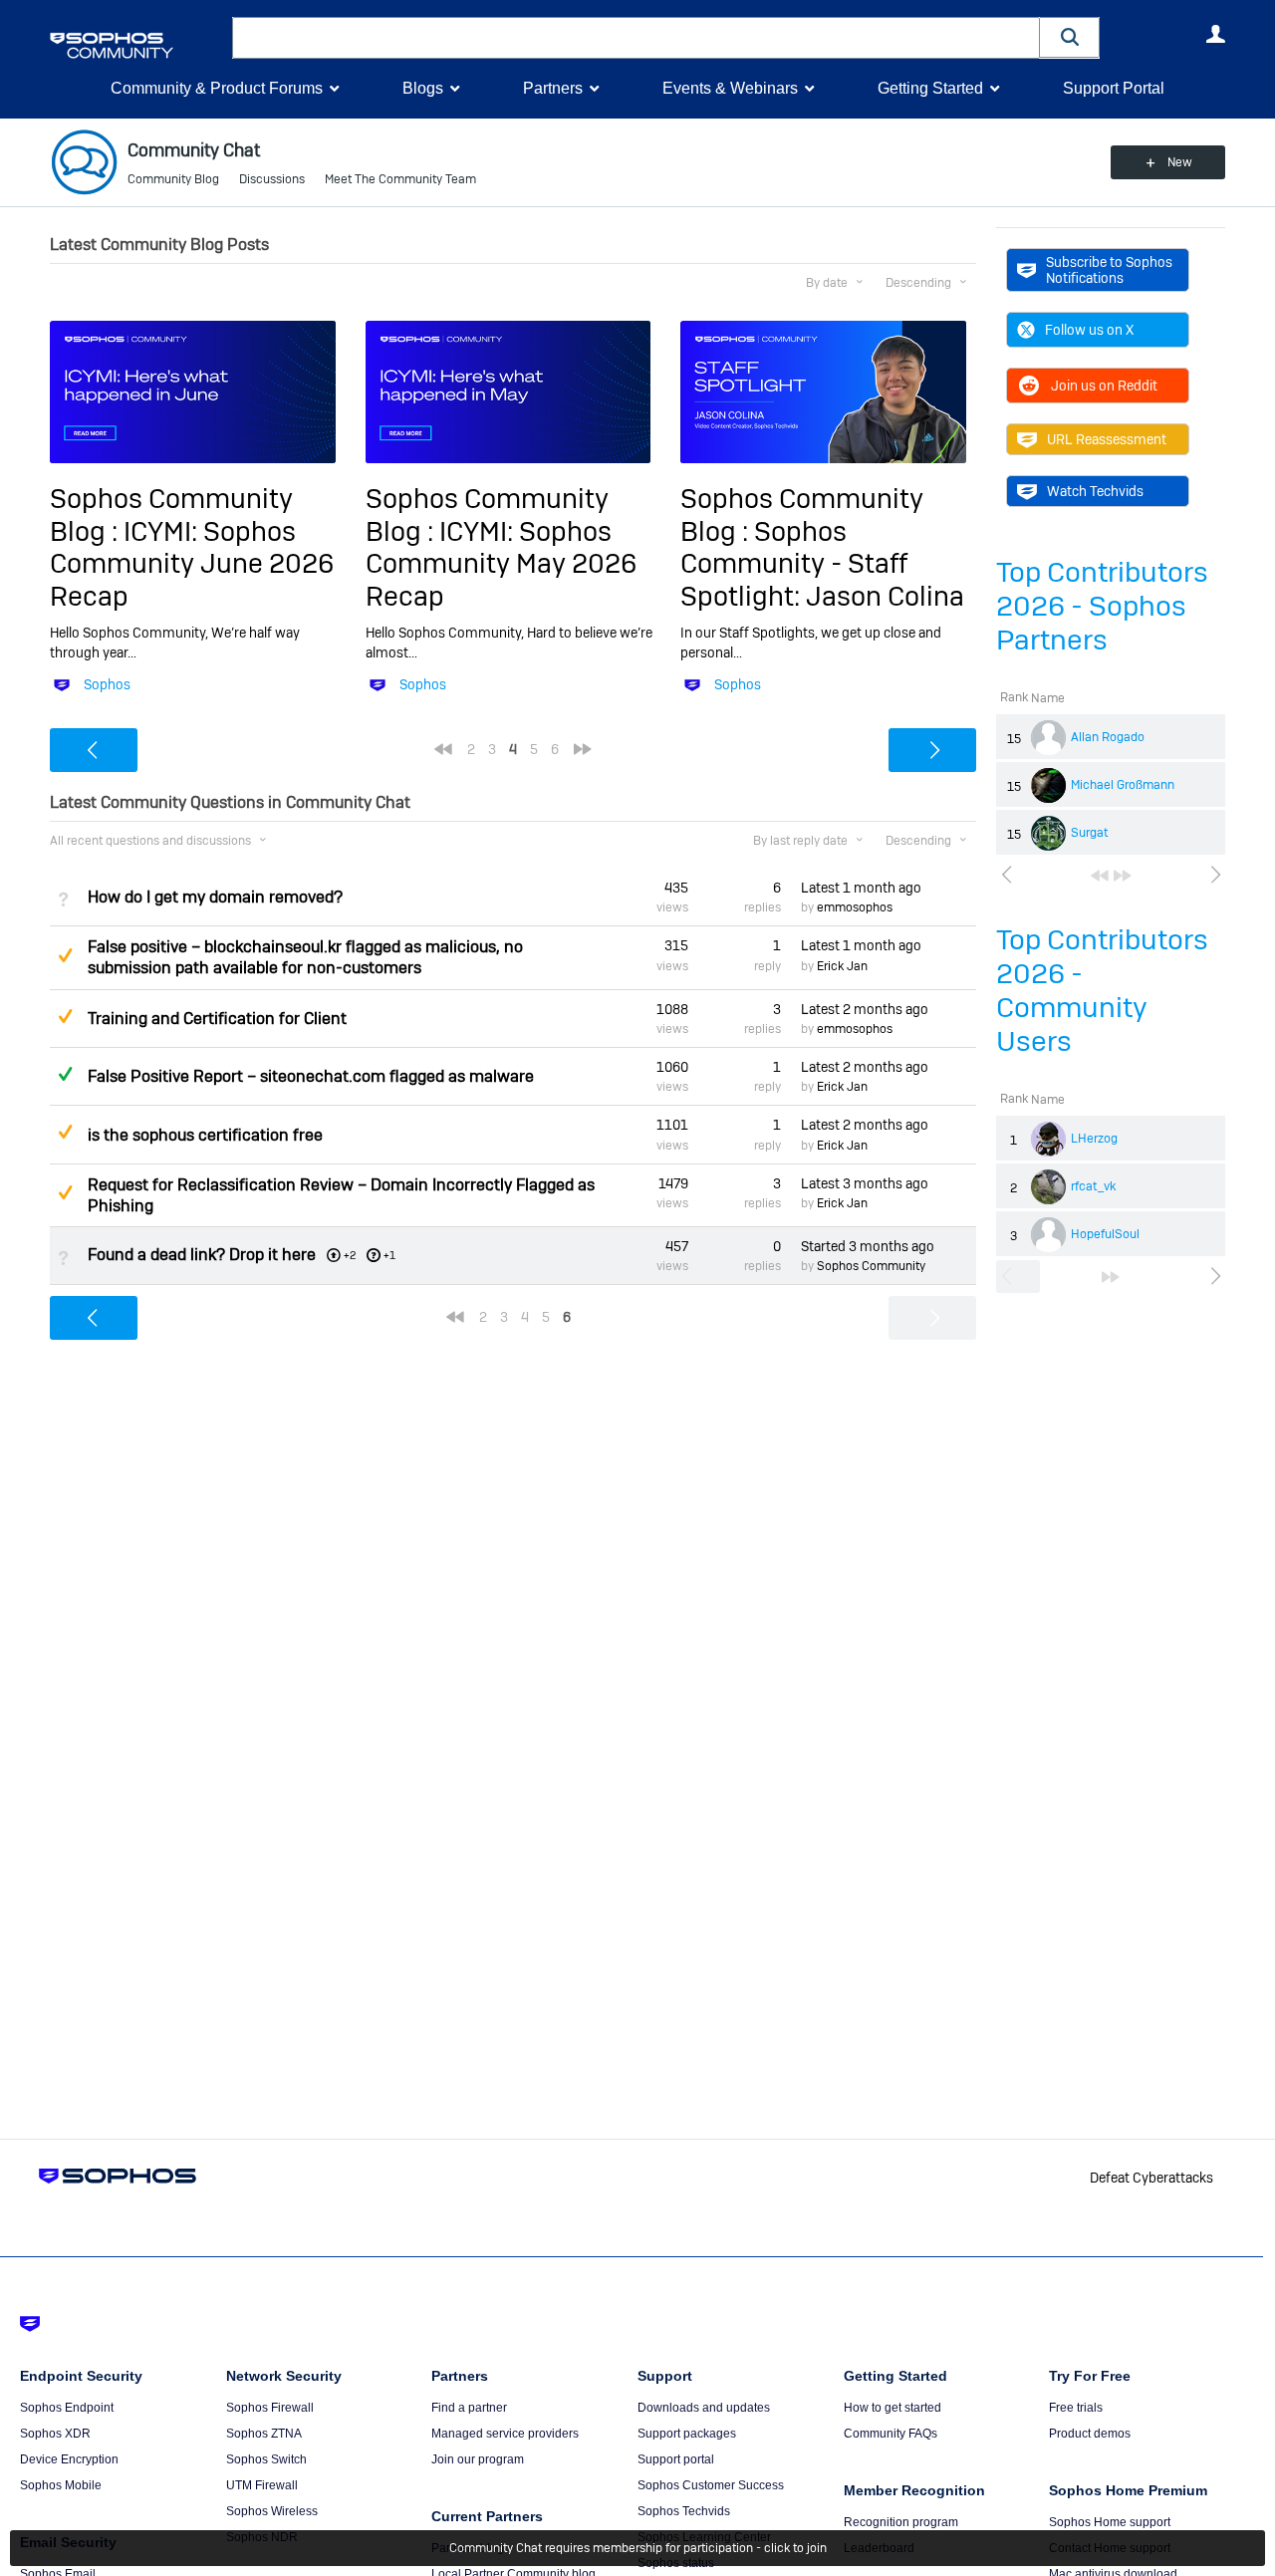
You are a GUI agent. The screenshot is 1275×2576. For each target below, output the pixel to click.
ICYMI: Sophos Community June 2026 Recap (192, 564)
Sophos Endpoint (67, 2408)
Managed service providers (505, 2434)
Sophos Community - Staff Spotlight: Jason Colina (822, 564)
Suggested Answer (65, 955)
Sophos (107, 684)
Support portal (676, 2459)
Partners (553, 88)
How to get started (892, 2408)
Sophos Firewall (270, 2408)
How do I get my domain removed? (215, 897)
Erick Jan (842, 966)
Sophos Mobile (61, 2485)
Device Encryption (69, 2459)
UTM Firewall (262, 2485)
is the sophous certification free (205, 1135)
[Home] (137, 45)
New (1180, 162)
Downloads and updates (704, 2408)
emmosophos (855, 907)
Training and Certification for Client (217, 1019)
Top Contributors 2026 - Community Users (1102, 991)
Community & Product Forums (217, 88)
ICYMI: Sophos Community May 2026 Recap (501, 564)
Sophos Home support (1110, 2522)
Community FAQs (891, 2434)
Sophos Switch (266, 2459)
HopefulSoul (1105, 1234)
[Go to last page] (1123, 876)
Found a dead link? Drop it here (202, 1255)
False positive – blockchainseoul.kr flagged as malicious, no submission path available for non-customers (305, 957)
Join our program (478, 2459)
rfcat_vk (1093, 1186)
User (1215, 34)
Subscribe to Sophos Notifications (1109, 270)
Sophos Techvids (684, 2511)
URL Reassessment (1107, 439)
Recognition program (901, 2522)
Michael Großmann (1123, 785)
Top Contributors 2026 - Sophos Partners (1102, 606)
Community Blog (173, 179)
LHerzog (1094, 1139)
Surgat (1090, 833)
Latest (861, 888)
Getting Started (930, 88)
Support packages (687, 2434)
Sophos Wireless (272, 2511)
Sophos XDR (55, 2434)
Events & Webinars (730, 88)
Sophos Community (871, 1266)
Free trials (1076, 2408)
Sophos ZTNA (264, 2434)
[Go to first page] (1100, 876)
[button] (1070, 37)
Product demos (1090, 2434)
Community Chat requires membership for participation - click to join (638, 2548)
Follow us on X (1089, 330)
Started (868, 1246)
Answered (65, 1074)
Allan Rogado (1108, 737)
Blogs (423, 88)
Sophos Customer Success (711, 2485)
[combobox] (636, 38)
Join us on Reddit (1104, 386)
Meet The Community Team (400, 179)
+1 (389, 1255)
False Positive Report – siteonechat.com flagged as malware (311, 1076)
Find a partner (469, 2408)
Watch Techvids (1095, 491)
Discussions (272, 179)
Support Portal (1114, 88)
